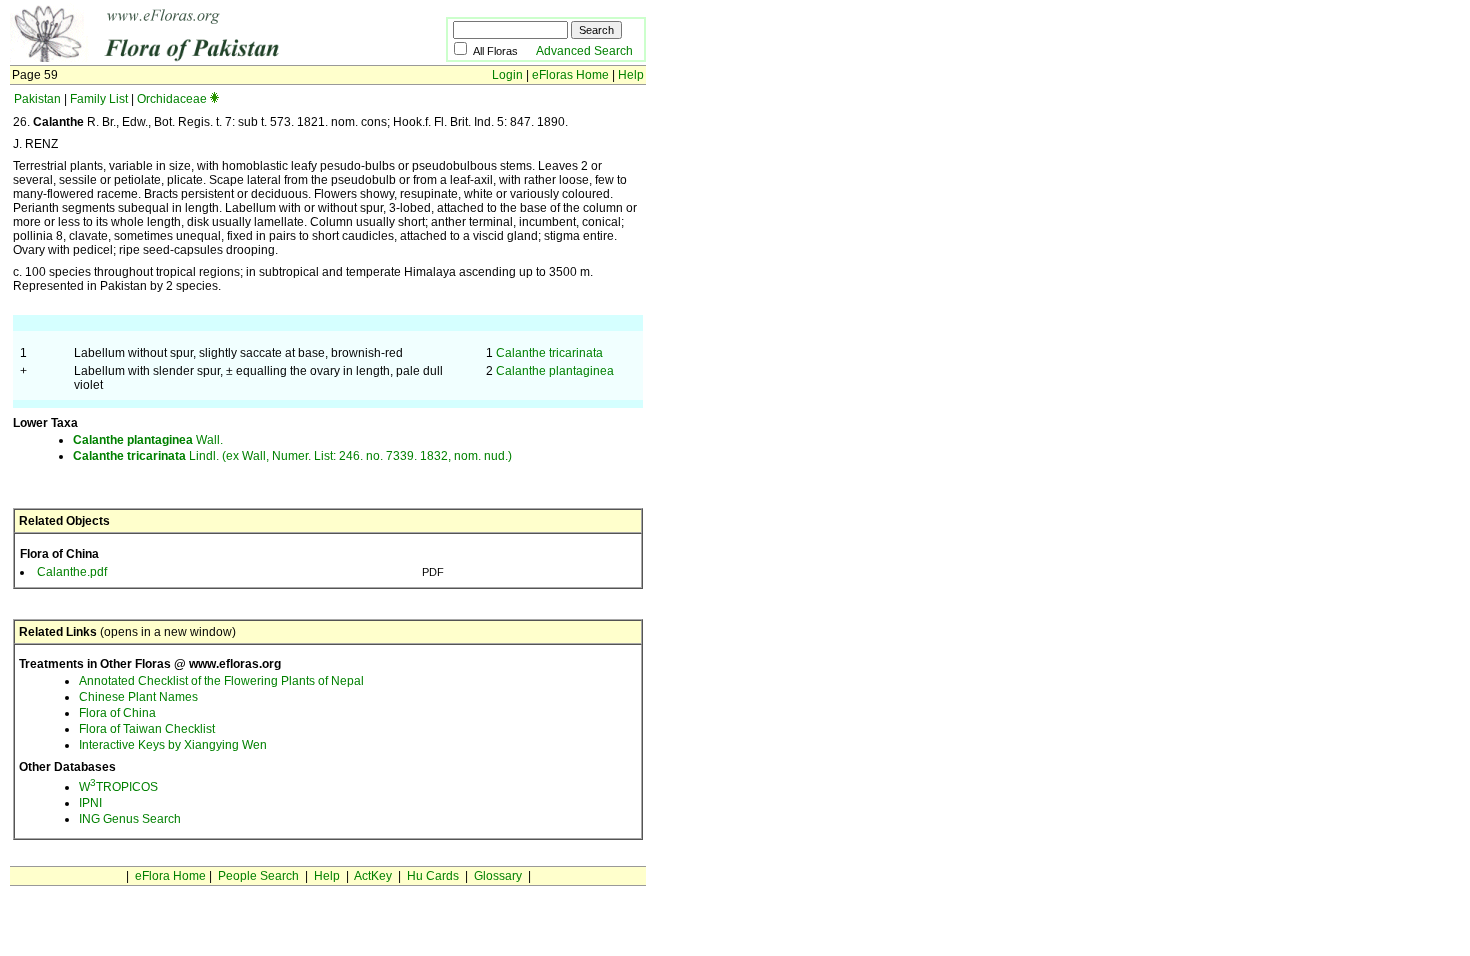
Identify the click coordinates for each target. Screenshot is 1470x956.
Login (507, 75)
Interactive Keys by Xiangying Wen (173, 745)
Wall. (148, 440)
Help (631, 75)
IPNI (90, 803)
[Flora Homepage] (197, 58)
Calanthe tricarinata (549, 353)
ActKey (373, 876)
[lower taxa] (214, 99)
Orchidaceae (172, 99)
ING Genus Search (130, 819)
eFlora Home (170, 876)
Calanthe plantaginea (555, 371)
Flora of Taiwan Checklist (147, 729)
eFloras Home (570, 75)
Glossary (498, 876)
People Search (258, 876)
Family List (99, 99)
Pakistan (37, 99)
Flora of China (117, 713)
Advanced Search (584, 51)
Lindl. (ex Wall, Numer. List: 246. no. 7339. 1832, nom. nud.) (292, 456)
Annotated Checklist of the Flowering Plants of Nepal (221, 681)
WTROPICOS (118, 787)
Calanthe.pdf (72, 572)
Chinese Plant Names (138, 697)
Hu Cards (433, 876)
